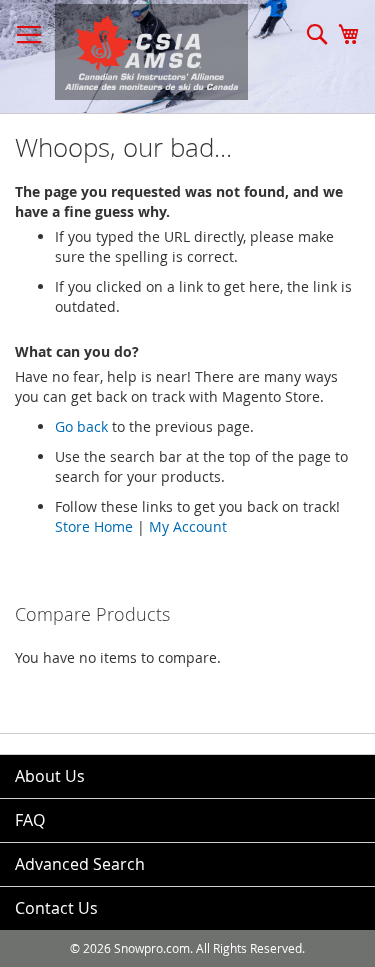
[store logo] (141, 52)
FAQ (30, 820)
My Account (188, 526)
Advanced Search (80, 864)
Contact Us (56, 908)
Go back (81, 426)
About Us (50, 776)
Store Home (94, 526)
